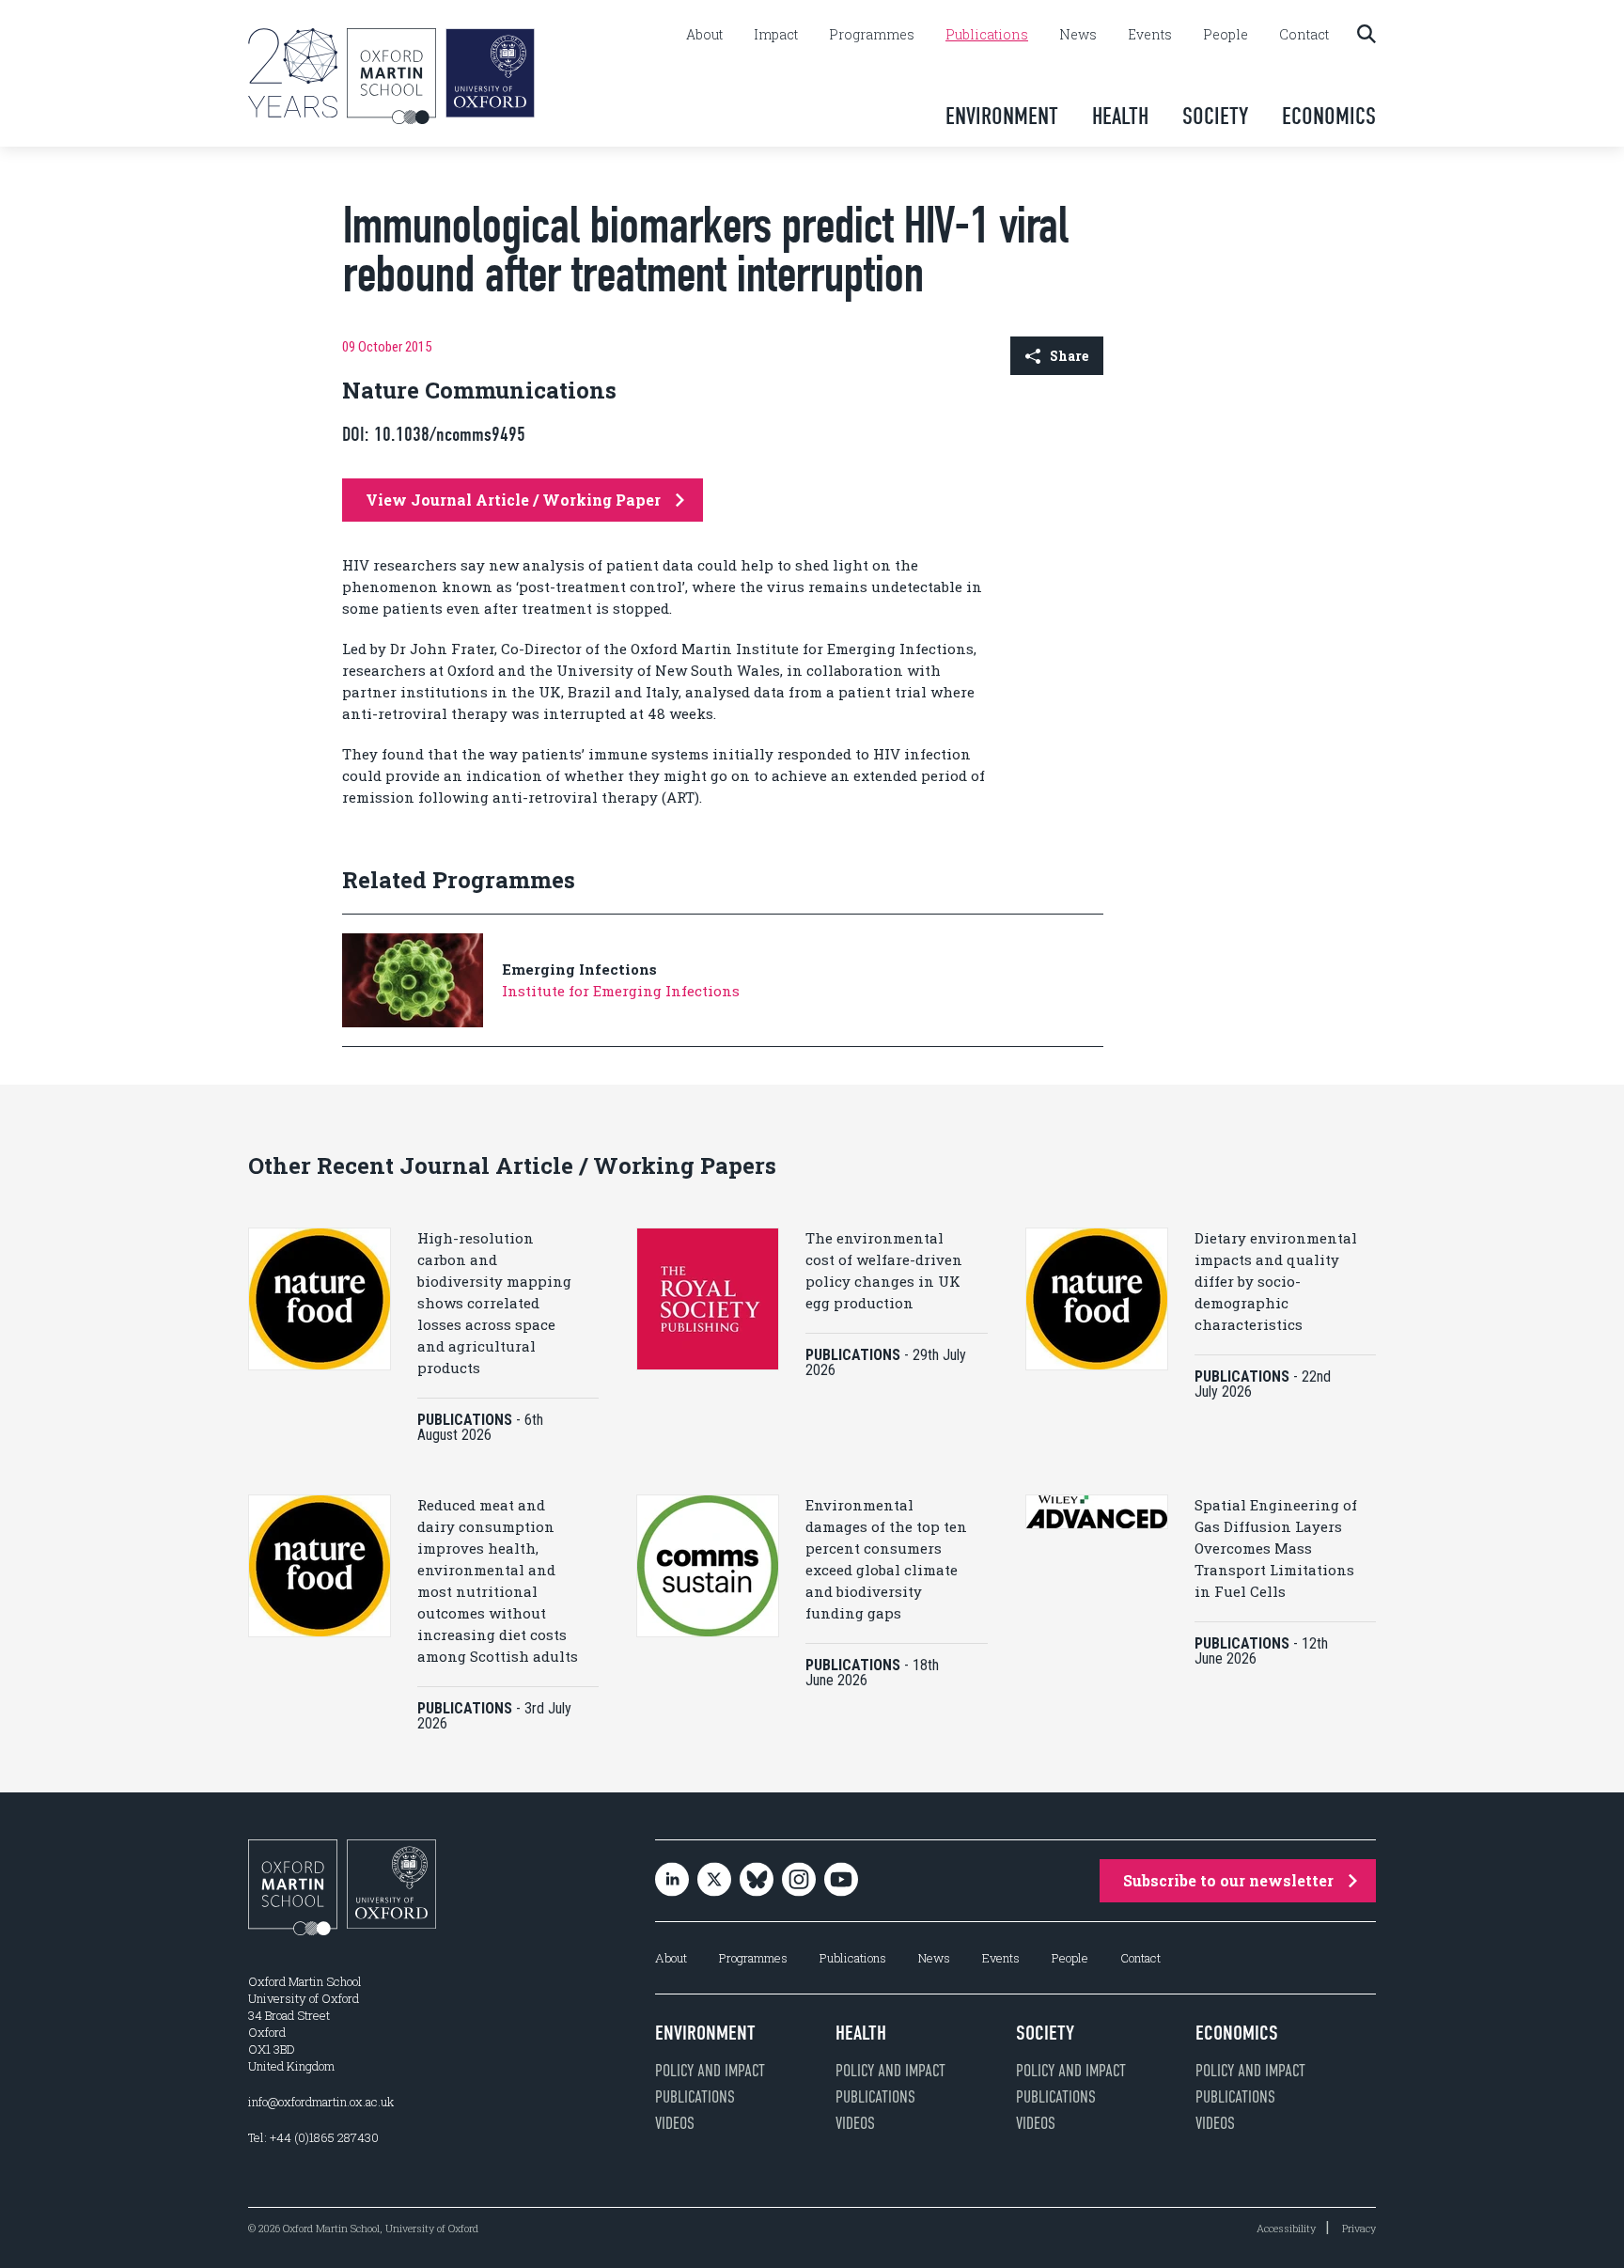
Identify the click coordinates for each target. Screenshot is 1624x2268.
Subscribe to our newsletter (1228, 1880)
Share (1069, 356)
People (1226, 35)
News (1078, 35)
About (704, 35)
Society (1215, 116)
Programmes (872, 35)
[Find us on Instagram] (799, 1881)
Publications (987, 35)
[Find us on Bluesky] (757, 1881)
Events (1150, 35)
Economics (1329, 116)
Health (1120, 116)
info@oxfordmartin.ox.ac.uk (321, 2102)
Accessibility (1286, 2228)
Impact (776, 35)
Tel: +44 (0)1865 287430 (313, 2137)
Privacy (1359, 2228)
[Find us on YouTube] (841, 1881)
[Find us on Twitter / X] (714, 1881)
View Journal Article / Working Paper (513, 500)
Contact (1304, 35)
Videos (675, 2123)
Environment (1002, 116)
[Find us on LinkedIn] (672, 1881)
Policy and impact (710, 2071)
